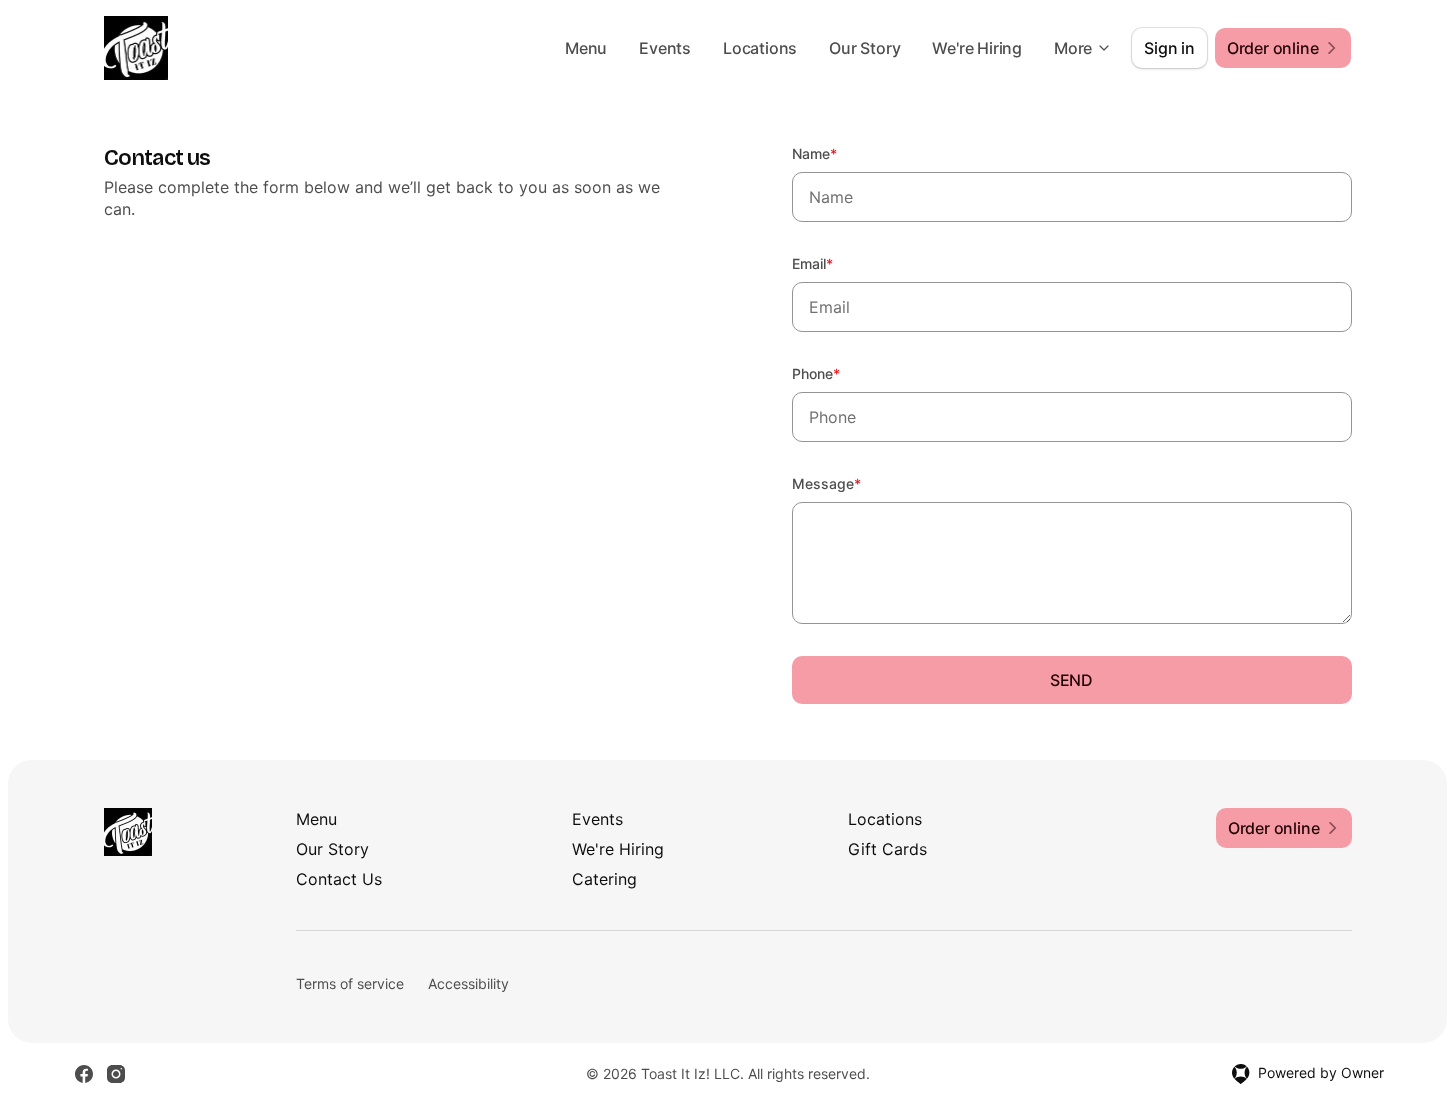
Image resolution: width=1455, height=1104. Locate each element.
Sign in (1169, 48)
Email (839, 263)
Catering (604, 879)
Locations (760, 48)
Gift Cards (887, 849)
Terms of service (350, 983)
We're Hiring (977, 48)
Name (841, 153)
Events (665, 48)
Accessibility (468, 983)
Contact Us (339, 879)
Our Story (864, 48)
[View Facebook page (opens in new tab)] (84, 1074)
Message (853, 483)
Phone (843, 373)
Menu (586, 48)
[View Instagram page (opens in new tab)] (116, 1074)
